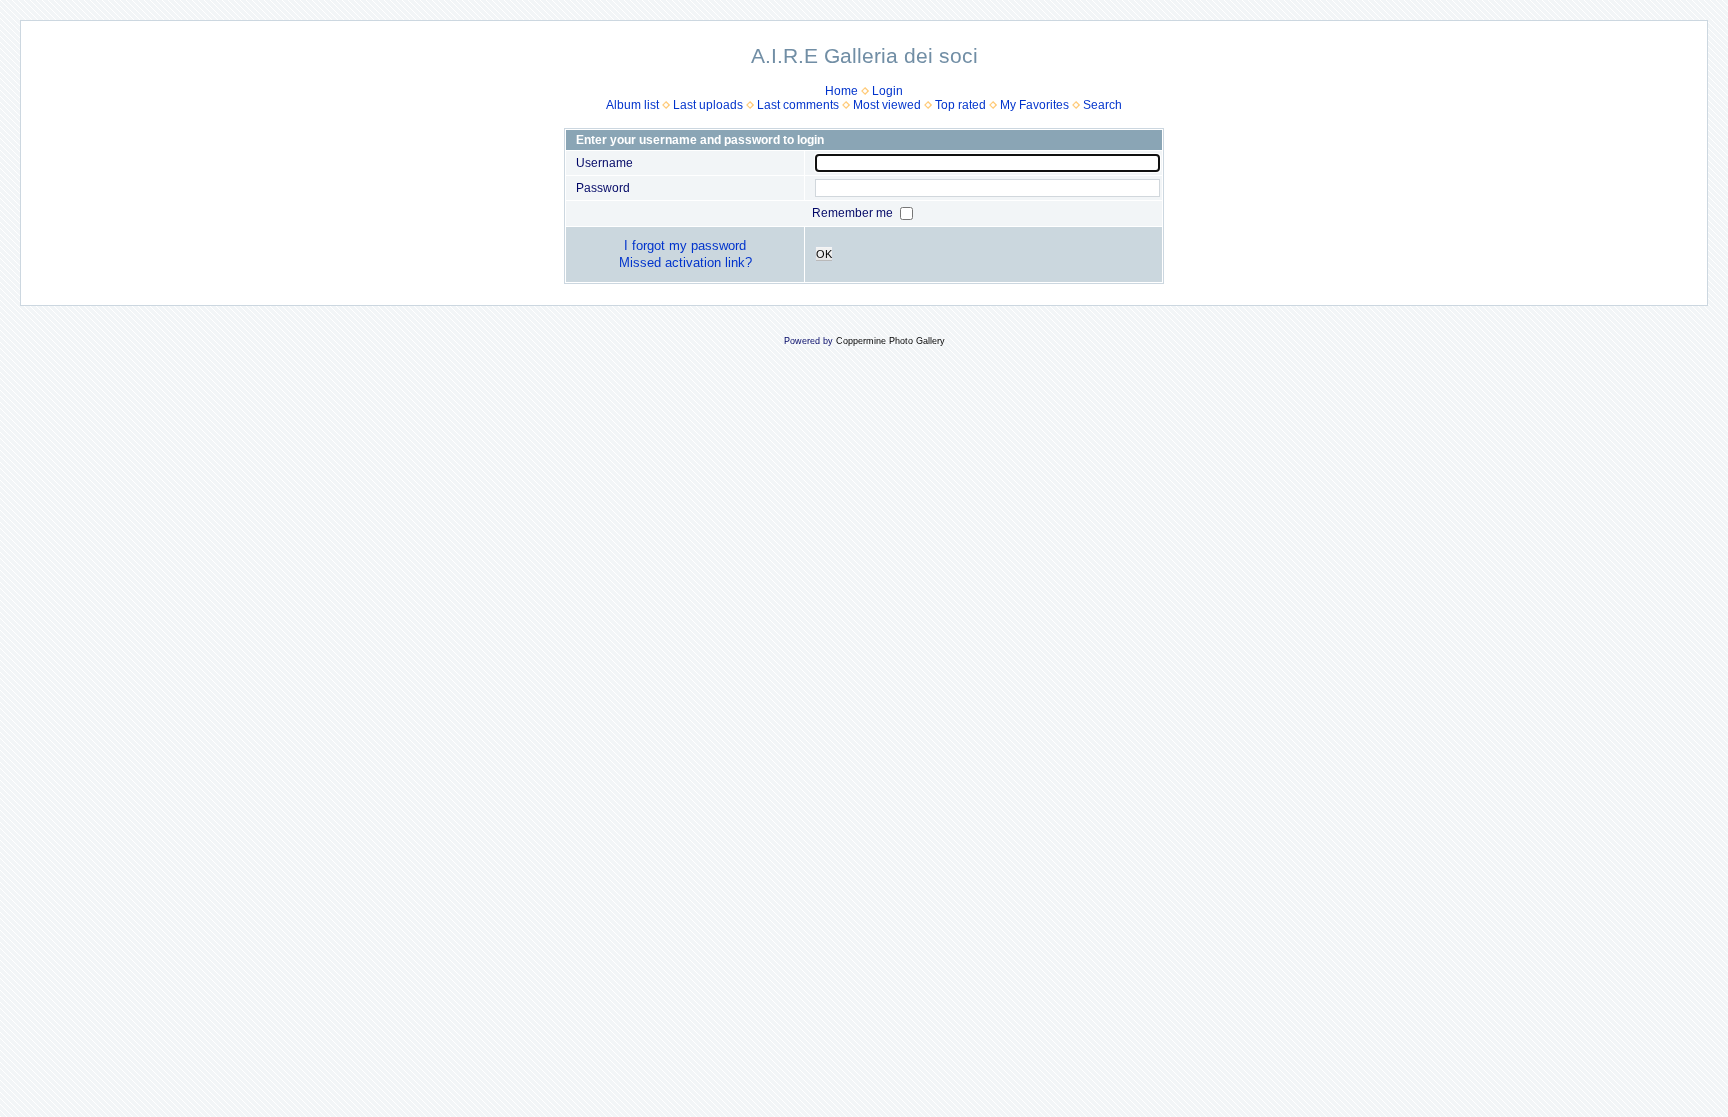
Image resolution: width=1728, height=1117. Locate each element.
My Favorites (1034, 105)
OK (824, 254)
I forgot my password (685, 245)
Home (841, 91)
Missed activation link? (685, 262)
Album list (632, 105)
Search (1102, 105)
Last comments (798, 105)
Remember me (854, 213)
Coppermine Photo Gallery (890, 341)
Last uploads (708, 105)
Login (887, 91)
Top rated (960, 105)
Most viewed (887, 105)
